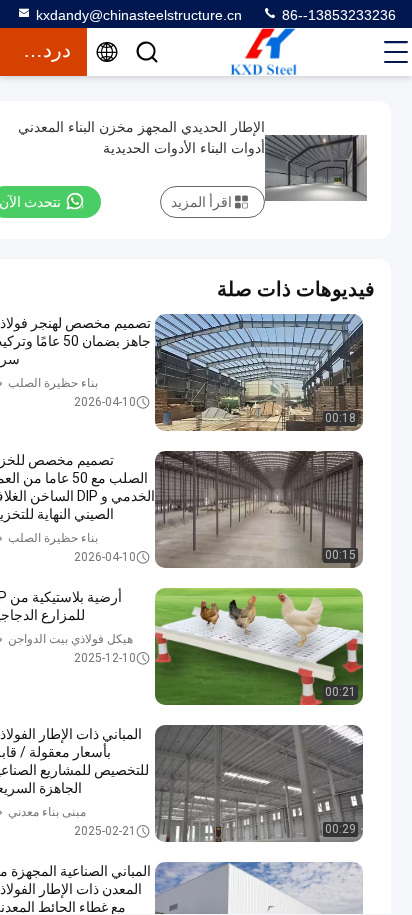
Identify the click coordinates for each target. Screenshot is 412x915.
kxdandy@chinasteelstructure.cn (139, 15)
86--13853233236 (337, 15)
